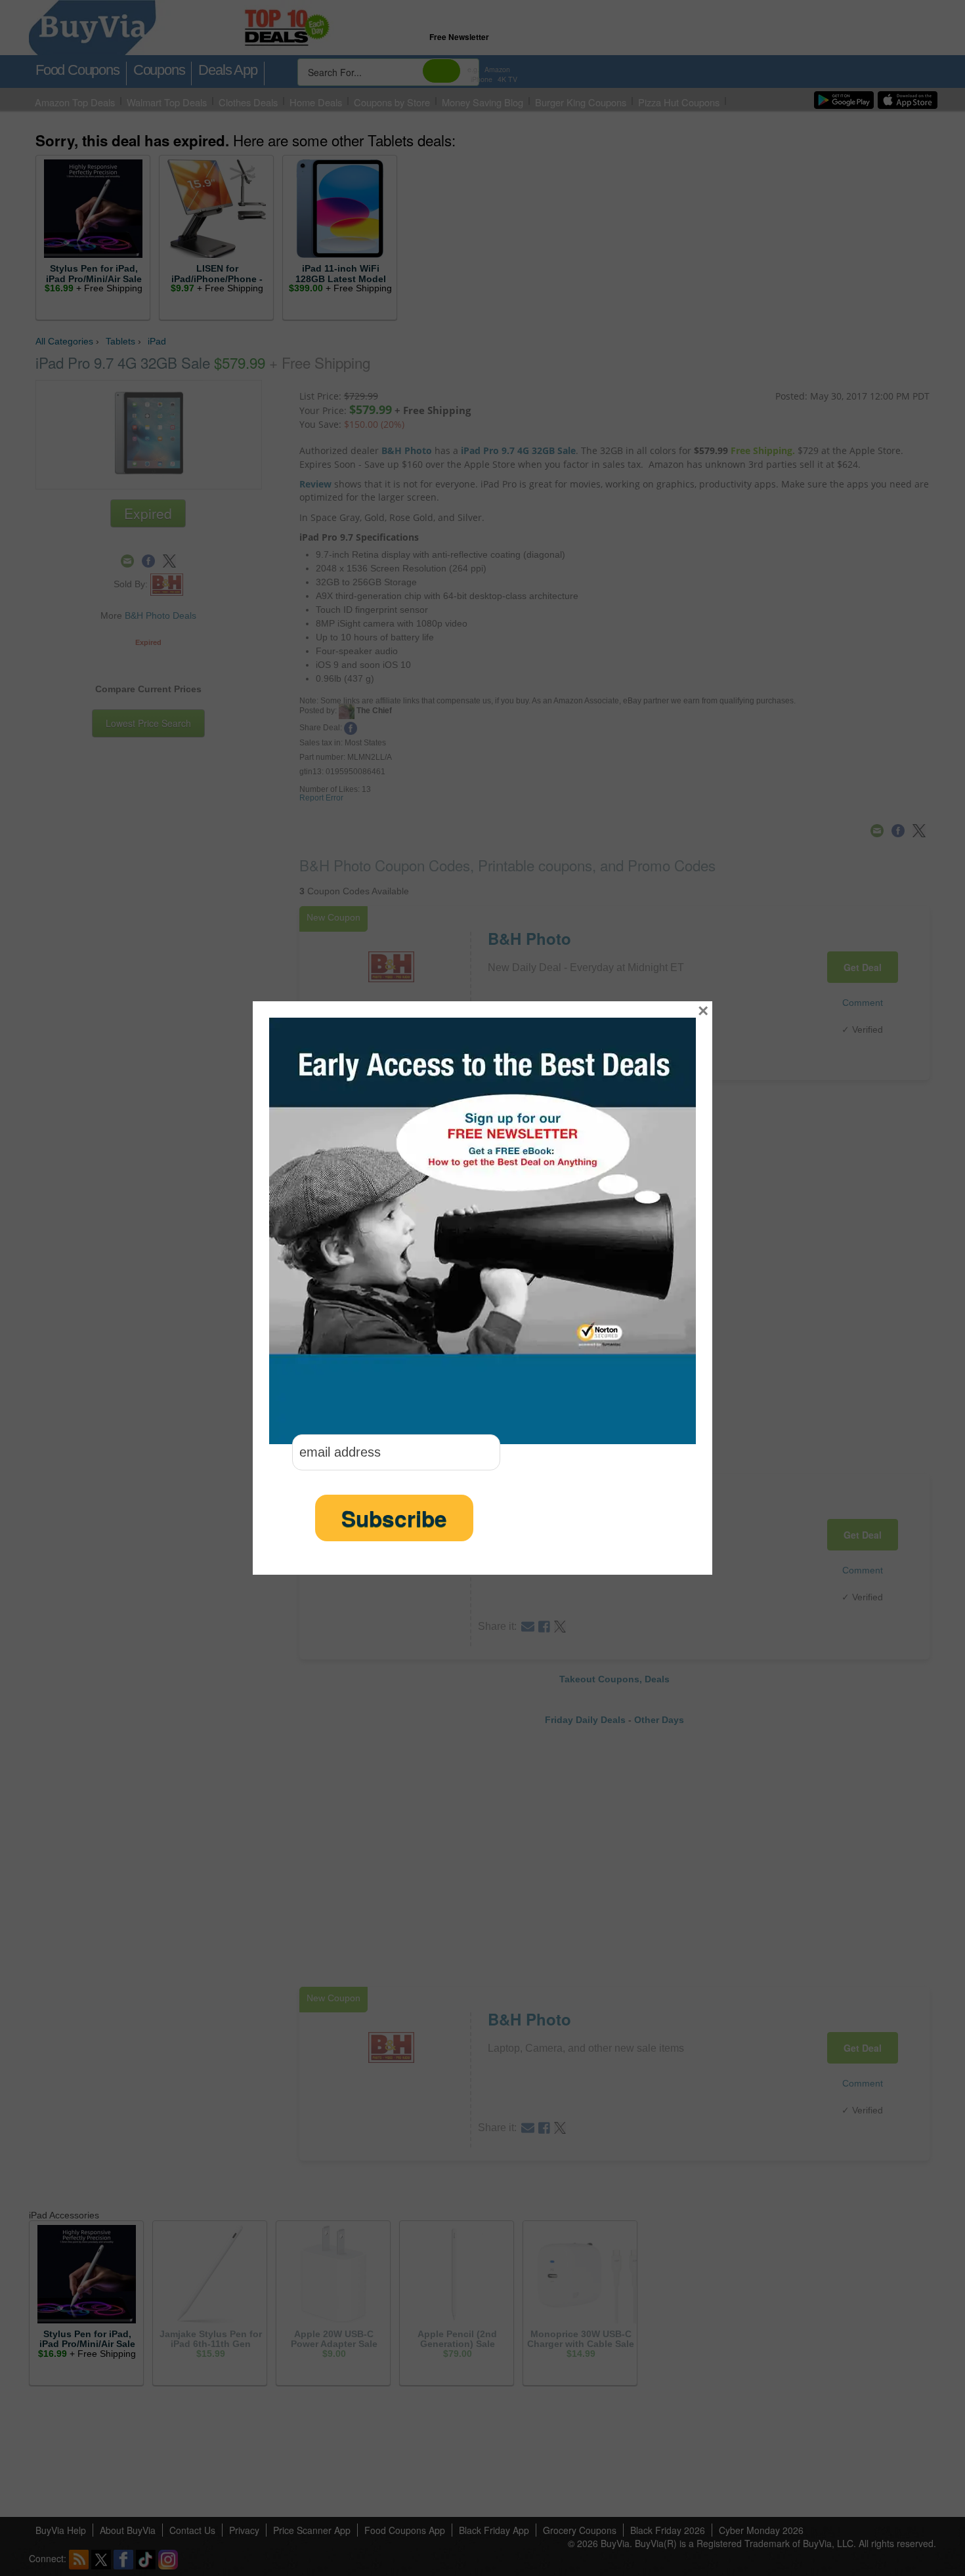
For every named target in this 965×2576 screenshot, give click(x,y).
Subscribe (394, 1518)
